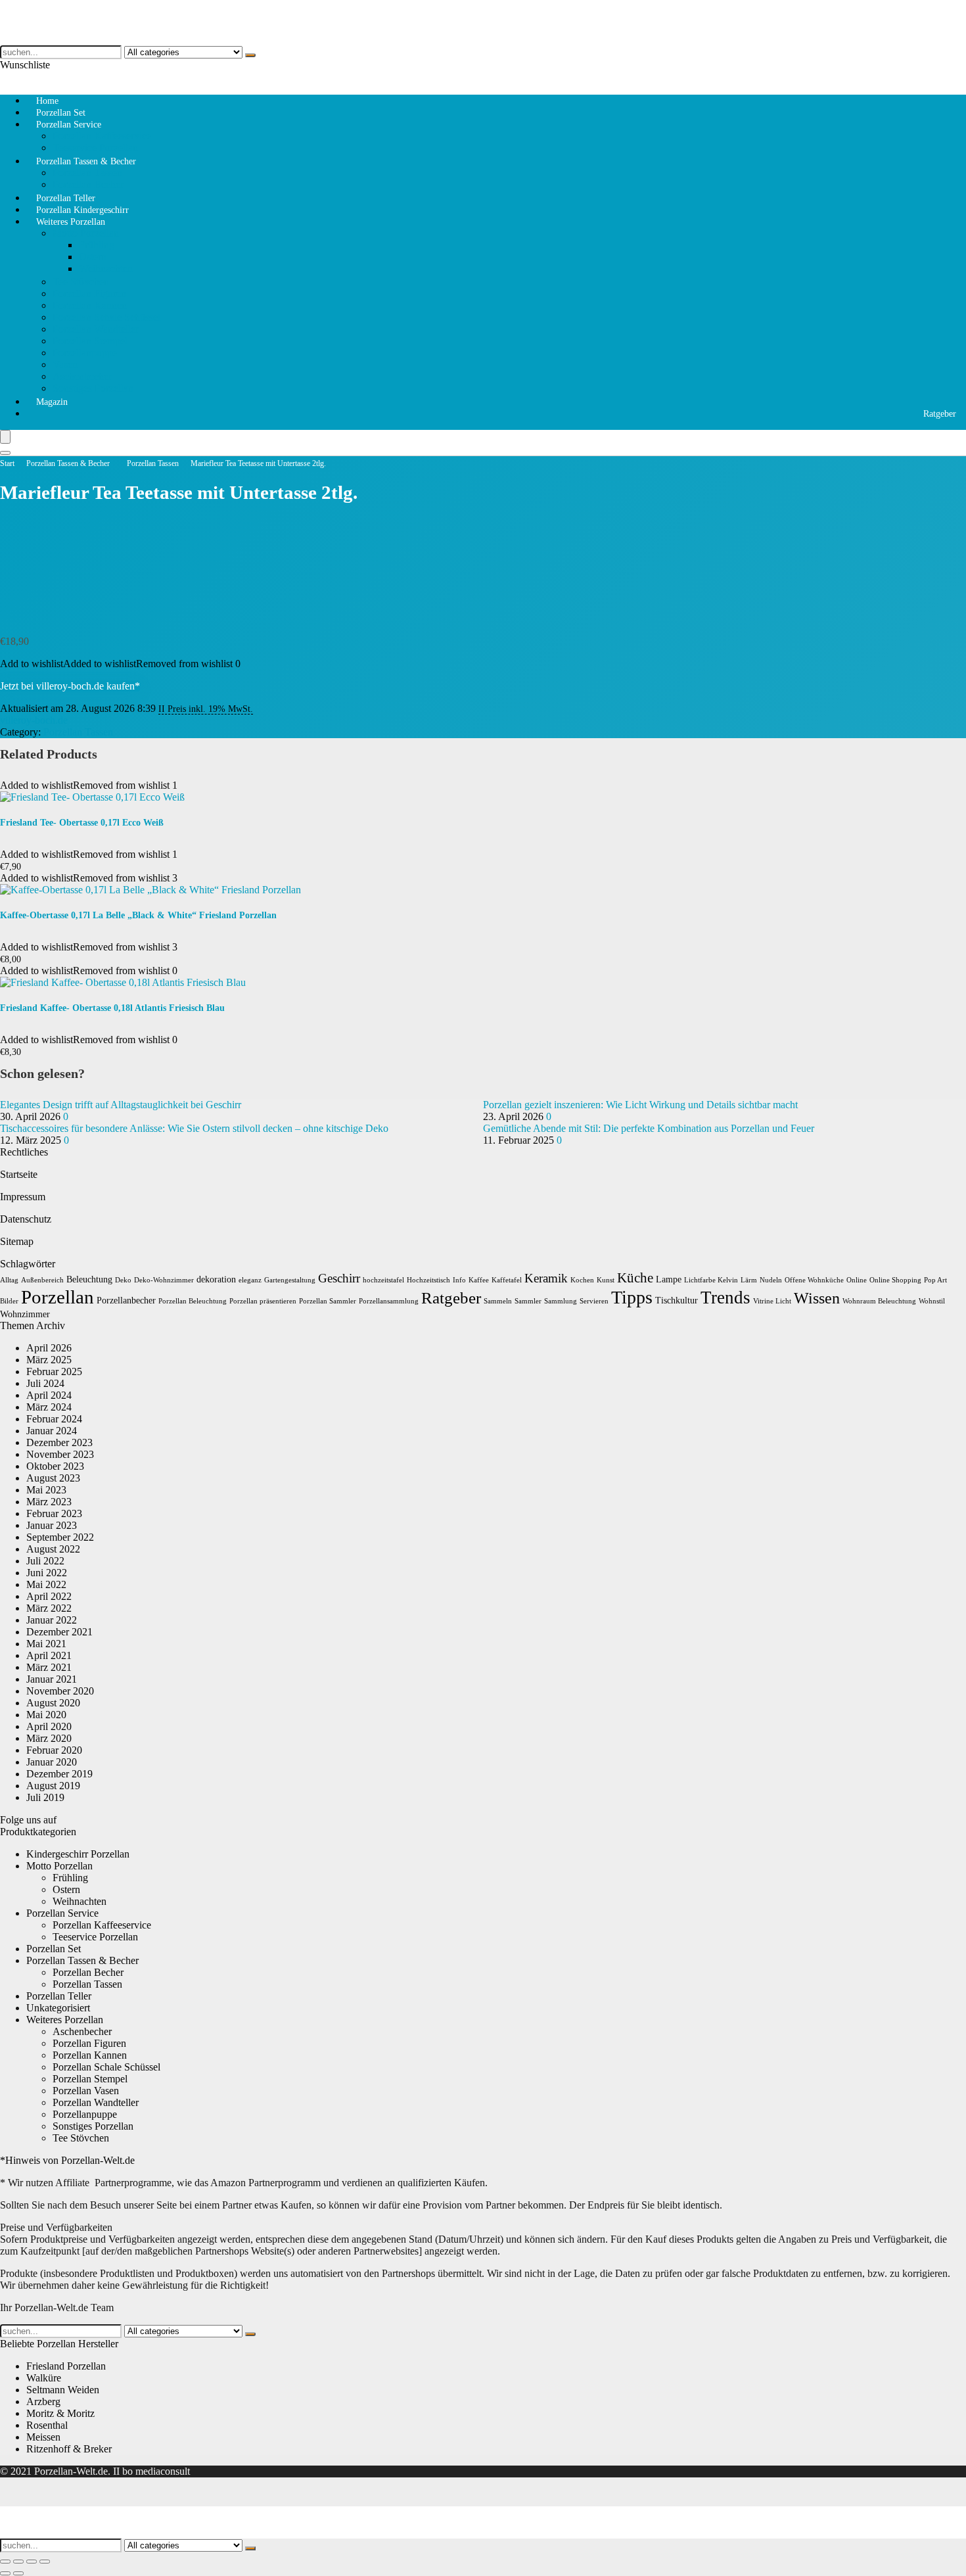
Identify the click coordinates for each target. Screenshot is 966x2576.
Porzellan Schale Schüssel (106, 317)
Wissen (817, 1298)
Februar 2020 (54, 1750)
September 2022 (60, 1537)
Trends (725, 1298)
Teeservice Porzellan (95, 1937)
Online (857, 1280)
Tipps (632, 1297)
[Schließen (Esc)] (45, 2562)
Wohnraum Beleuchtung (879, 1301)
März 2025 (49, 1360)
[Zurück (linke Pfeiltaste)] (5, 2573)
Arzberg (43, 2401)
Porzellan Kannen (90, 305)
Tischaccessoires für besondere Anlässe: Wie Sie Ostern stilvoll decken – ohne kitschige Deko (194, 1128)
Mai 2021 (46, 1644)
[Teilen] (32, 2562)
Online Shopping (895, 1280)
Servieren (594, 1301)
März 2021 (49, 1667)
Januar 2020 (52, 1762)
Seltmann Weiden (63, 2390)
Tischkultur (677, 1300)
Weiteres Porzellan (71, 222)
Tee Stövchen (81, 282)
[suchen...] (250, 55)
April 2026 (49, 1348)
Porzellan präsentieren (263, 1301)
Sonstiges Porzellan (93, 388)
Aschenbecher (82, 376)
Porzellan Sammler (328, 1301)
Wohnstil (932, 1301)
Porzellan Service (69, 125)
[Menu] (5, 437)
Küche (635, 1278)
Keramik (546, 1278)
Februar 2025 (54, 1371)
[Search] (5, 453)
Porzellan (57, 1297)
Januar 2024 (52, 1431)
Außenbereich (42, 1280)
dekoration (216, 1279)
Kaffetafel (507, 1280)
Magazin (52, 402)
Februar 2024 (54, 1419)
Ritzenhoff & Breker (69, 2449)
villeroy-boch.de (34, 720)
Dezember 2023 (59, 1442)
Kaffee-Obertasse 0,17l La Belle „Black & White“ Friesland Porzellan (138, 915)
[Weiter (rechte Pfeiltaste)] (18, 2573)
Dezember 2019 (59, 1774)
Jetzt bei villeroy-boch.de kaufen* (70, 686)
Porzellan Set (54, 1949)
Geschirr (339, 1278)
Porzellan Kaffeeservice (102, 136)
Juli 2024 (45, 1383)
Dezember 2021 (59, 1632)
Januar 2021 (52, 1679)
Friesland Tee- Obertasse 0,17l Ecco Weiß (82, 823)
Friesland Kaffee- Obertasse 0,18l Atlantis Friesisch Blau (112, 1008)
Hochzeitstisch (428, 1280)
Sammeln (498, 1301)
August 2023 (53, 1478)
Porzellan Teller (59, 1996)
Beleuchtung (89, 1279)
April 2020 (49, 1726)
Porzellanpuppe (85, 353)
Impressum (23, 1197)
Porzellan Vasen (86, 2091)
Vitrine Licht (772, 1301)
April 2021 (49, 1655)
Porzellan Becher (88, 1972)
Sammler (528, 1301)
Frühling (97, 245)
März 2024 (49, 1407)
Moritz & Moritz (60, 2413)
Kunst (606, 1280)
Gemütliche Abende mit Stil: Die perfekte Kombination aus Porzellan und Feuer (649, 1128)
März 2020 (49, 1738)
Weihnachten (106, 269)
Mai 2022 (46, 1584)
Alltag (9, 1280)
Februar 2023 (54, 1513)
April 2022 (49, 1596)
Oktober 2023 (55, 1466)
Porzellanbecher (126, 1300)
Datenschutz (26, 1219)
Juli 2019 (45, 1797)
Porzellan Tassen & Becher (86, 161)
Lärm (749, 1280)
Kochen (582, 1280)
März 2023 (49, 1502)
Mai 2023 (46, 1490)
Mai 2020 (46, 1715)
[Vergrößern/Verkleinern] (5, 2562)
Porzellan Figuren (89, 293)
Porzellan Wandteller (96, 329)
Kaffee (479, 1280)
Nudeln (771, 1280)
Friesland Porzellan (66, 2366)
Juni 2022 (47, 1573)
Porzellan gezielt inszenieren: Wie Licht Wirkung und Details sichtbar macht (640, 1105)
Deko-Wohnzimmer (164, 1280)
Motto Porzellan (86, 233)
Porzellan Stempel (90, 341)
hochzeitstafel (383, 1280)
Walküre (44, 2378)
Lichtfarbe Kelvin (711, 1280)
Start (7, 463)
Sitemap (17, 1241)
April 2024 (49, 1395)
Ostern (93, 257)
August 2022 (53, 1549)
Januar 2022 (52, 1620)
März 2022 (49, 1608)
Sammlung (561, 1301)
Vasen (65, 364)
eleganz (250, 1280)
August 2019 (53, 1786)
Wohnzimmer (25, 1314)
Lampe (669, 1279)
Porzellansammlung (389, 1301)
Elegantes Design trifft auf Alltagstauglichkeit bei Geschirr (121, 1105)
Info (459, 1280)
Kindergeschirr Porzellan (78, 1854)
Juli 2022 (45, 1561)
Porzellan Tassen (87, 173)
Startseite (19, 1174)
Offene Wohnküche (814, 1280)
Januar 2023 (52, 1525)
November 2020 (60, 1691)
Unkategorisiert (58, 2008)
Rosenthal (47, 2425)
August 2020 (53, 1703)
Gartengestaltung (290, 1280)
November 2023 (60, 1454)
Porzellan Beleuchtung (193, 1301)
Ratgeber (940, 414)
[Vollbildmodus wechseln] (18, 2562)
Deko (123, 1280)
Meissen (43, 2437)
